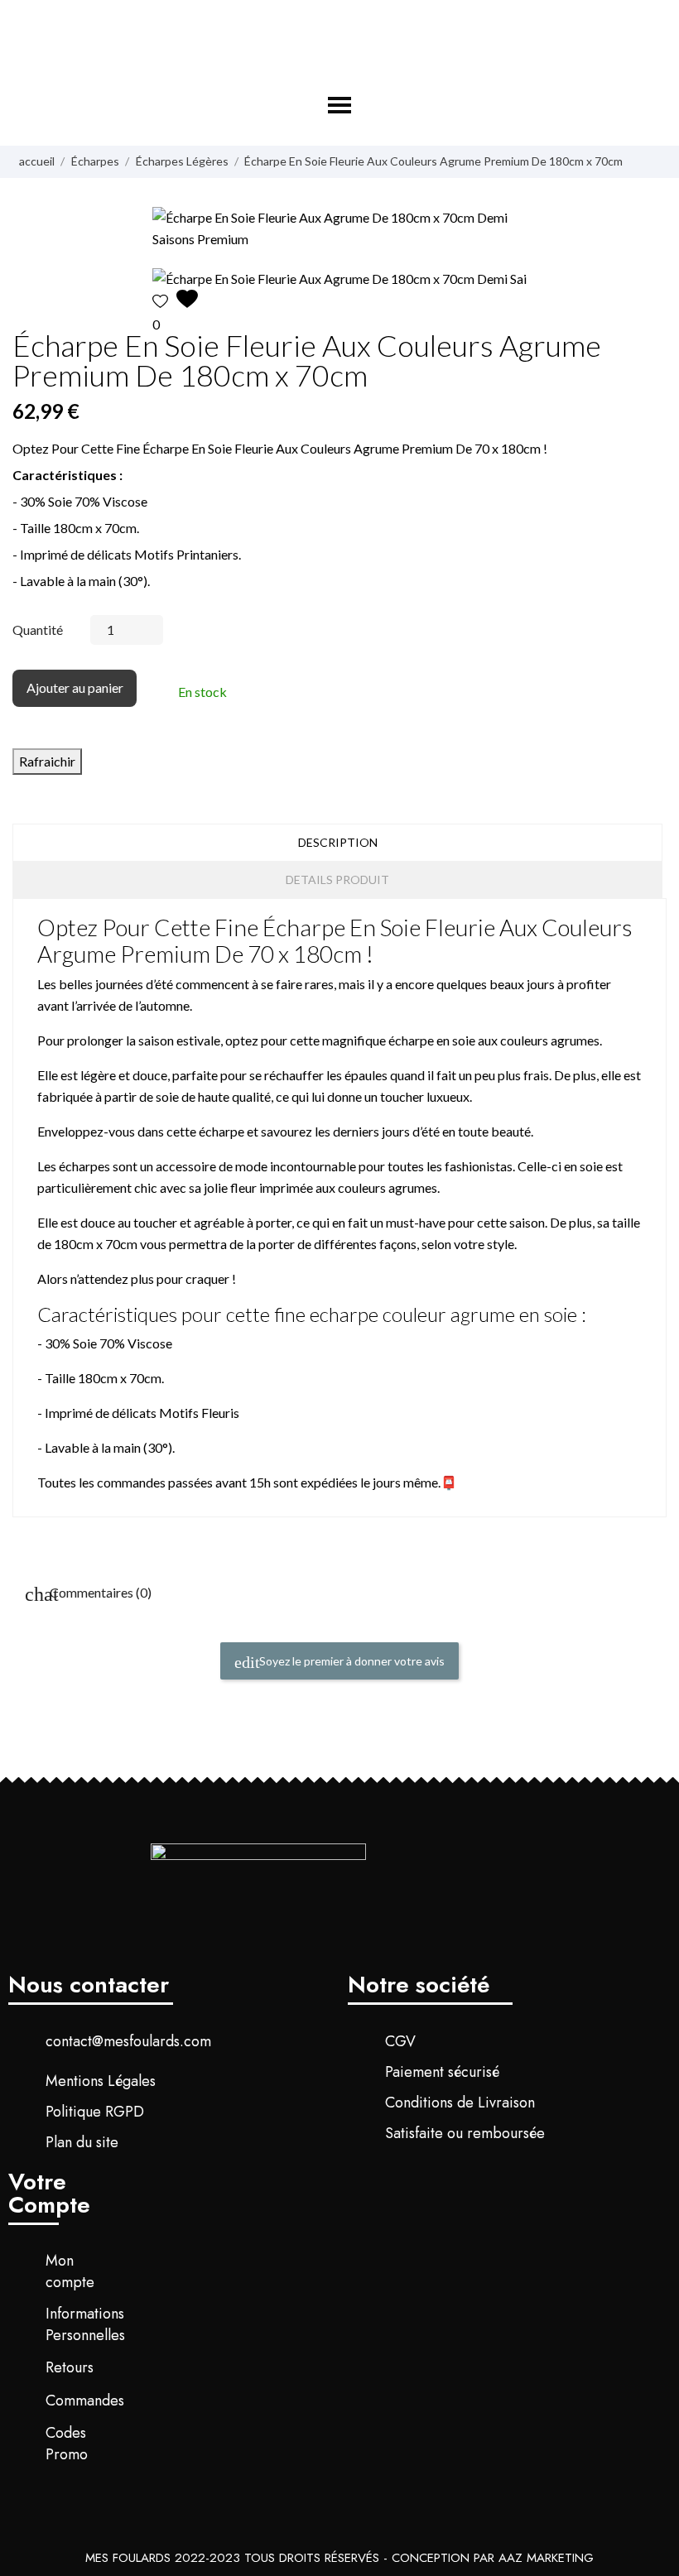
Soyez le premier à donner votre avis (351, 1661)
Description (338, 842)
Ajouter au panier (75, 687)
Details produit (337, 879)
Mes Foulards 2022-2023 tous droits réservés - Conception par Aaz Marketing (339, 2558)
